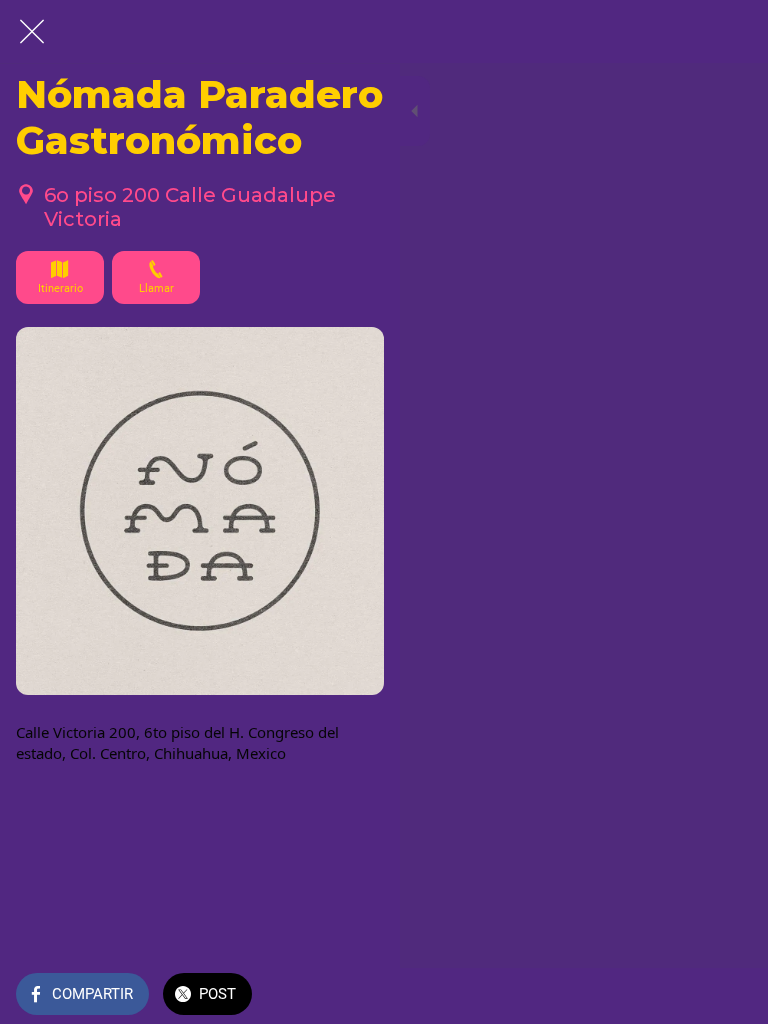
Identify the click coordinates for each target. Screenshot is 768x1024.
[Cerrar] (32, 32)
